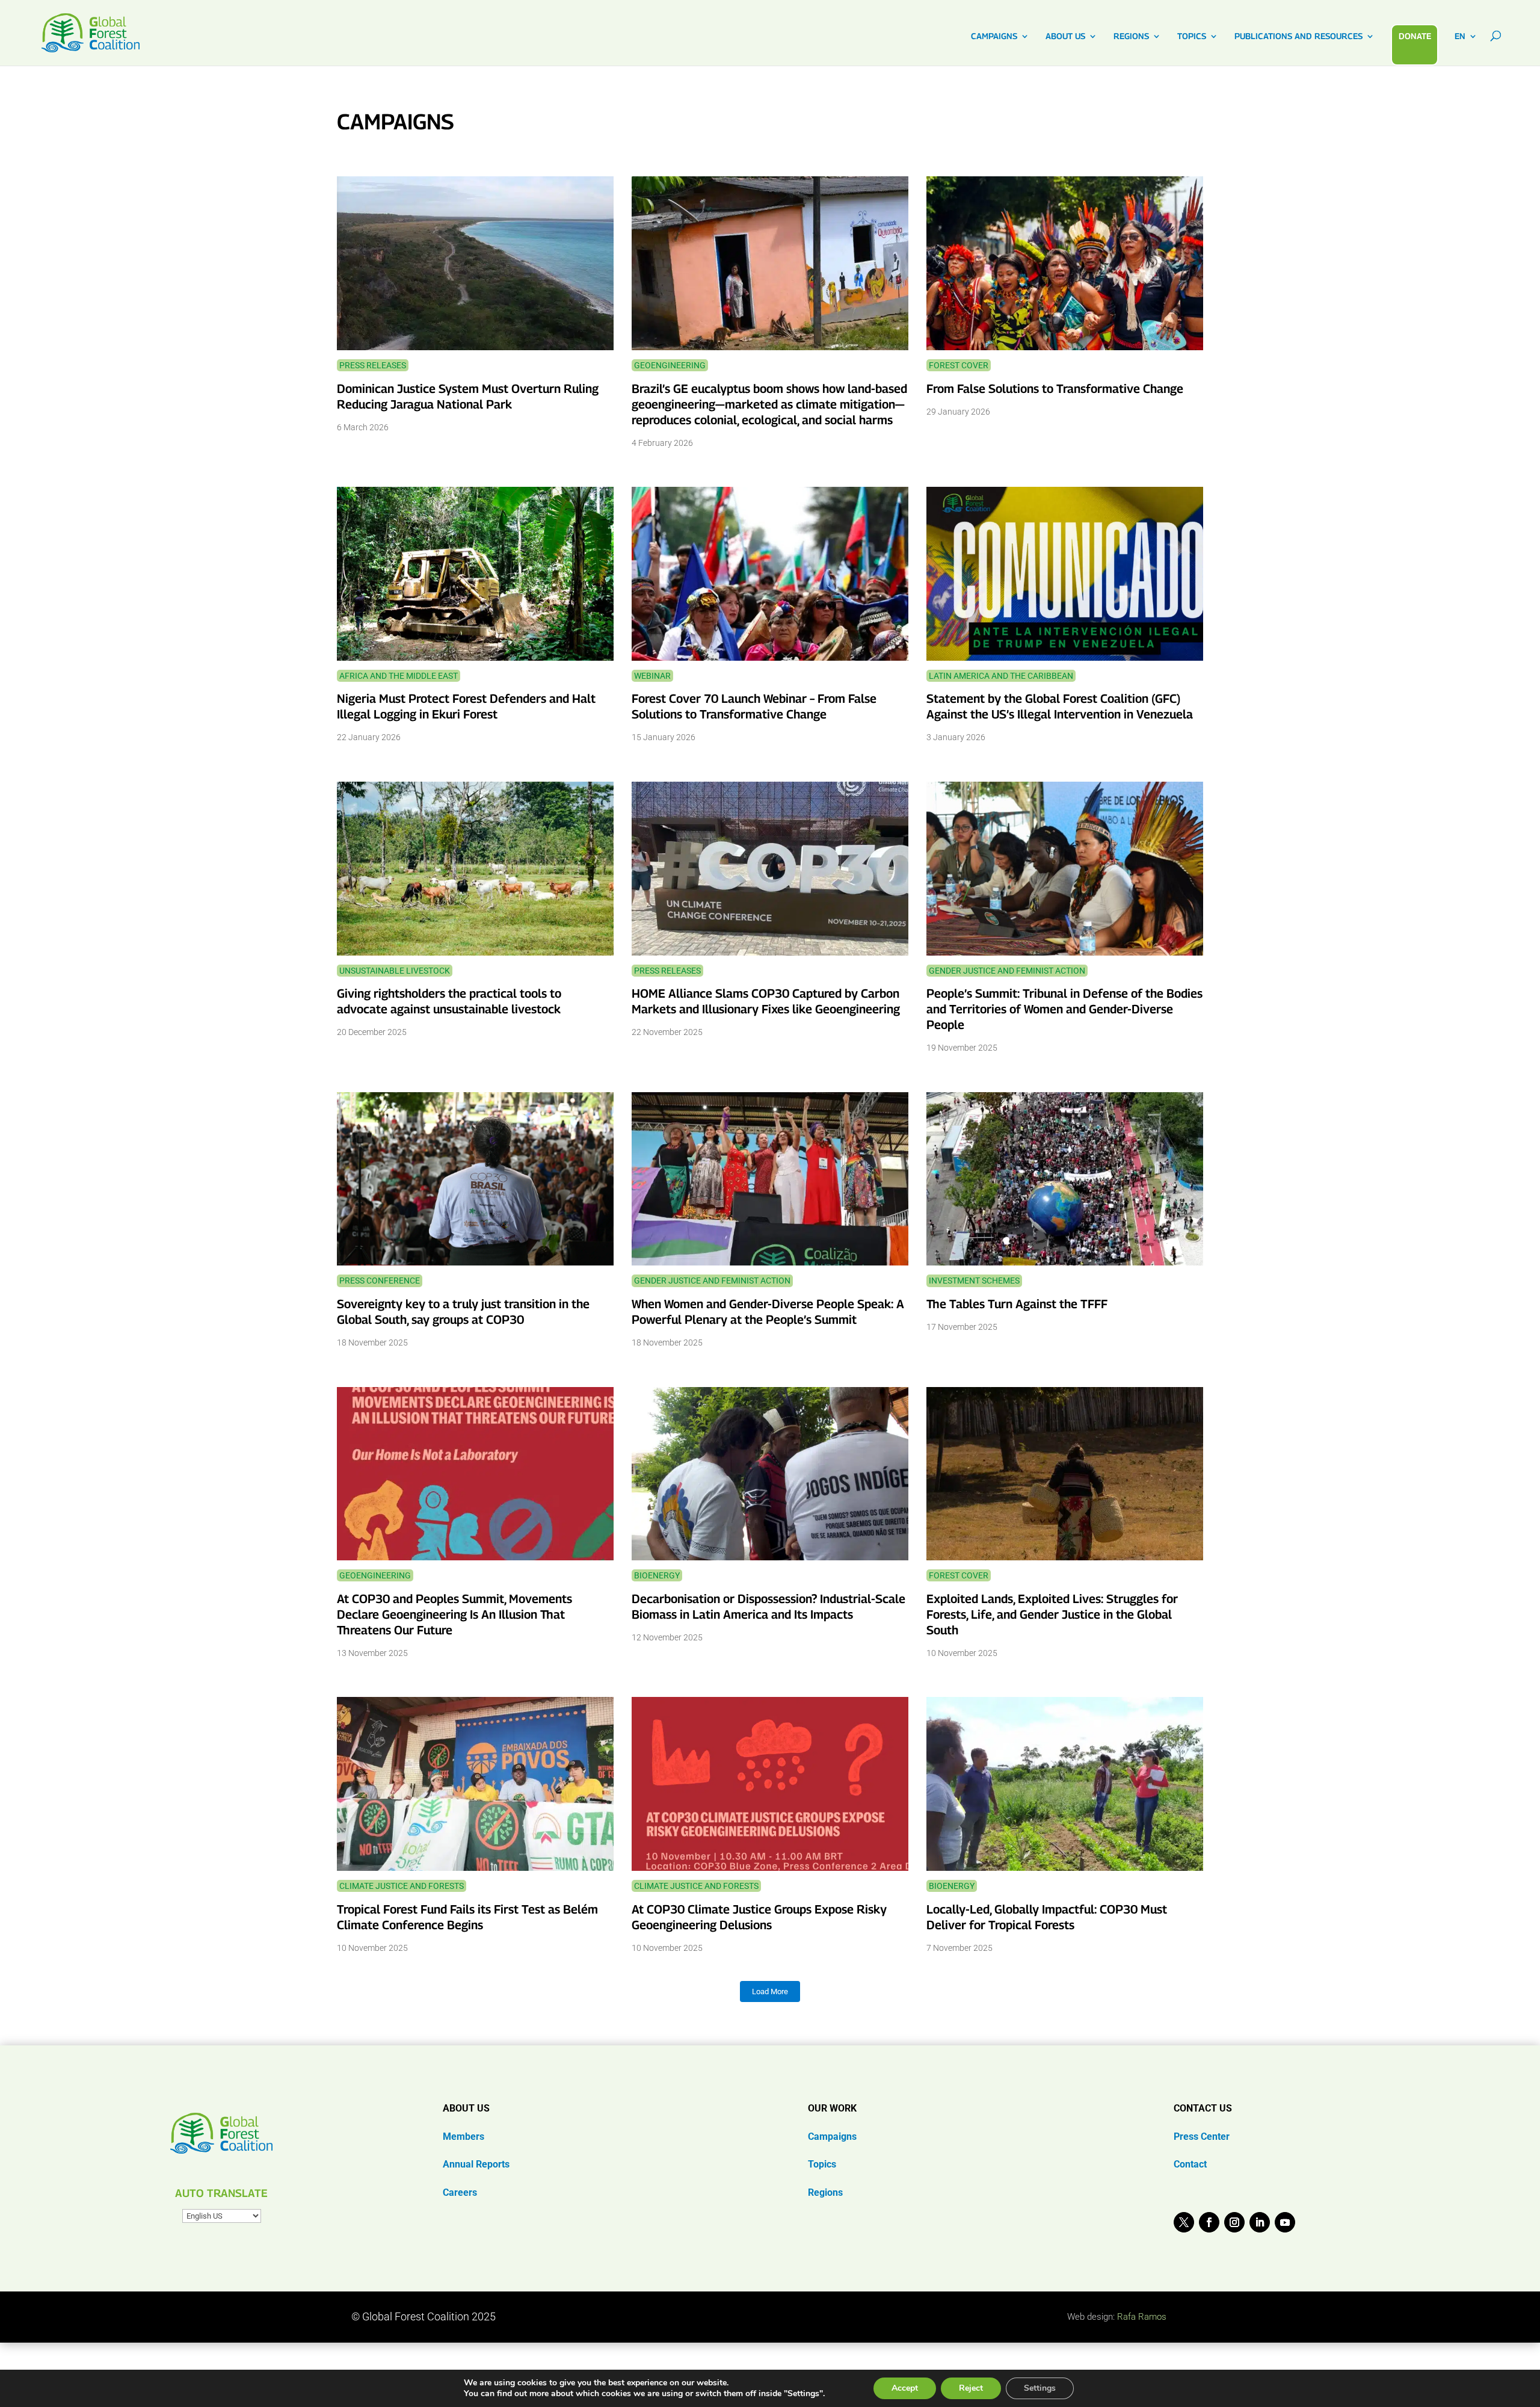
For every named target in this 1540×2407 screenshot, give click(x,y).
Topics (822, 2164)
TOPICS (1192, 36)
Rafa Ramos (1142, 2317)
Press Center (1202, 2137)
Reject (971, 2388)
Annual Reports (476, 2164)
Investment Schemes (974, 1281)
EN (1460, 36)
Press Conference (380, 1281)
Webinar (652, 676)
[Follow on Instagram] (1234, 2222)
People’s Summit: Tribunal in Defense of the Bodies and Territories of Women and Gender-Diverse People (1064, 1009)
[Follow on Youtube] (1285, 2222)
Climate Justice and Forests (402, 1886)
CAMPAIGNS (994, 36)
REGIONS (1131, 36)
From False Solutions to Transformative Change (1055, 389)
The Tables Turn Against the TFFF (1017, 1304)
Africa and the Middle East (399, 676)
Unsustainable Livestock (395, 971)
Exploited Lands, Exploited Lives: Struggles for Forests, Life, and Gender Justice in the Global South (1052, 1614)
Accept (905, 2388)
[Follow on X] (1184, 2222)
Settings (1040, 2388)
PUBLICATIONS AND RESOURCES (1298, 36)
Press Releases (373, 365)
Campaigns (832, 2137)
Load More (770, 1991)
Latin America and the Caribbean (1001, 676)
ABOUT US (1065, 36)
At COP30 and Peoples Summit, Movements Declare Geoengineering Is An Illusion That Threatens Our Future (454, 1614)
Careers (460, 2192)
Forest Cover (959, 365)
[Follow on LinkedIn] (1260, 2222)
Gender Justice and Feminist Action (1007, 971)
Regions (825, 2192)
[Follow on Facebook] (1209, 2222)
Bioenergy (657, 1575)
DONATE (1415, 36)
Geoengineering (670, 365)
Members (464, 2137)
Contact (1190, 2164)
